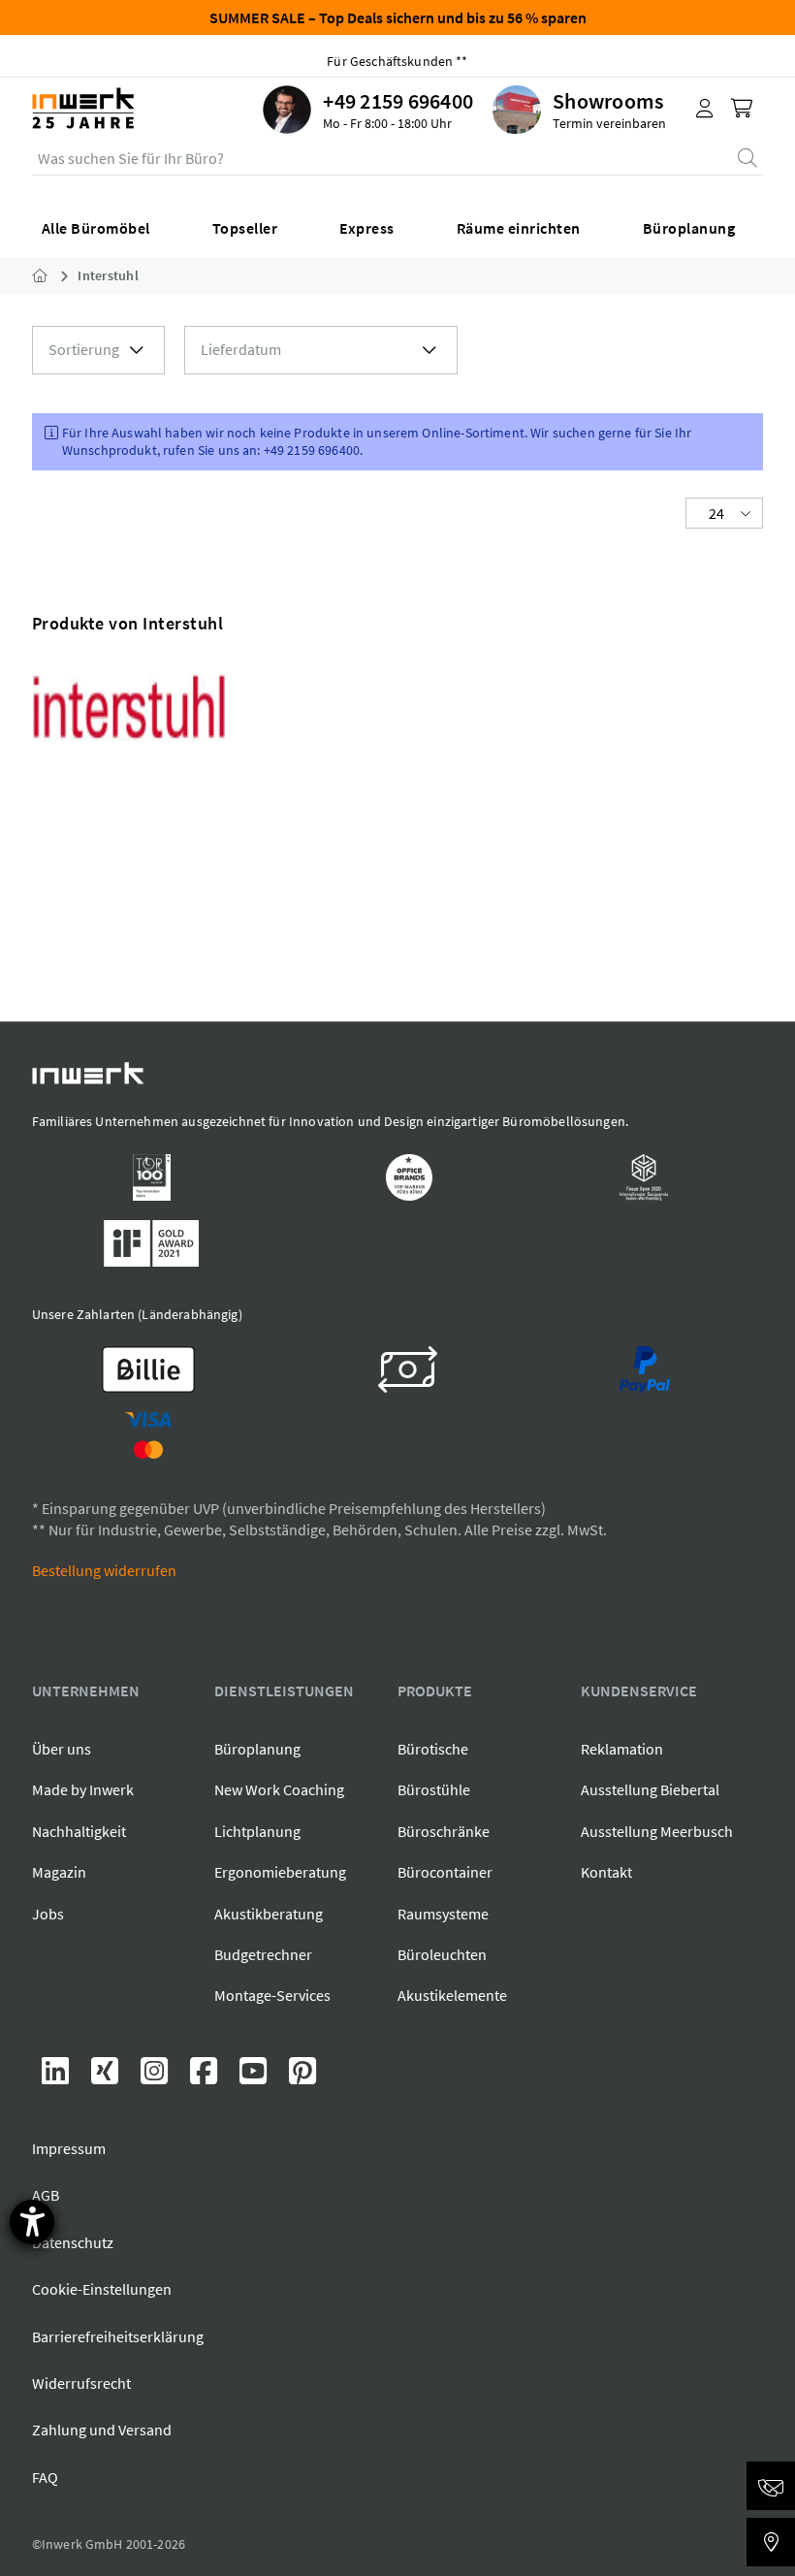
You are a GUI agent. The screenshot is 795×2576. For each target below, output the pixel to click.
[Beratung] (771, 2486)
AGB (46, 2195)
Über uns (62, 1749)
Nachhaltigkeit (79, 1831)
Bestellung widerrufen (104, 1570)
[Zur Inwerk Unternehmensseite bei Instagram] (156, 2077)
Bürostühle (434, 1789)
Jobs (48, 1914)
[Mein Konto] (705, 110)
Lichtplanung (257, 1831)
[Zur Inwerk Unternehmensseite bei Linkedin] (57, 2077)
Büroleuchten (442, 1954)
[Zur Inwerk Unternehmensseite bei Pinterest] (302, 2077)
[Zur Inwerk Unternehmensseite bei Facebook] (205, 2077)
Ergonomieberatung (280, 1872)
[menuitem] (378, 110)
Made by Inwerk (83, 1789)
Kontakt (606, 1872)
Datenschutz (73, 2242)
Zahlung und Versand (102, 2430)
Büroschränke (444, 1831)
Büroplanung (257, 1749)
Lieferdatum (241, 349)
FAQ (45, 2477)
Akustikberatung (269, 1914)
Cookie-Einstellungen (102, 2289)
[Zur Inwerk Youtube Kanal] (254, 2077)
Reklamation (622, 1749)
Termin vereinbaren (609, 123)
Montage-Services (272, 1995)
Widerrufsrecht (81, 2383)
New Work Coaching (279, 1789)
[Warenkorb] (744, 110)
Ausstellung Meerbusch (657, 1831)
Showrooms (608, 101)
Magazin (59, 1872)
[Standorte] (771, 2542)
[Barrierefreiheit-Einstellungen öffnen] (32, 2222)
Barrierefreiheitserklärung (118, 2336)
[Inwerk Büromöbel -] (55, 275)
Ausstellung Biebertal (650, 1789)
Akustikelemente (452, 1995)
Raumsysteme (443, 1914)
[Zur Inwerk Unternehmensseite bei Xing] (106, 2077)
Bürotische (433, 1749)
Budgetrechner (263, 1954)
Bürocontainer (445, 1872)
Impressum (69, 2148)
